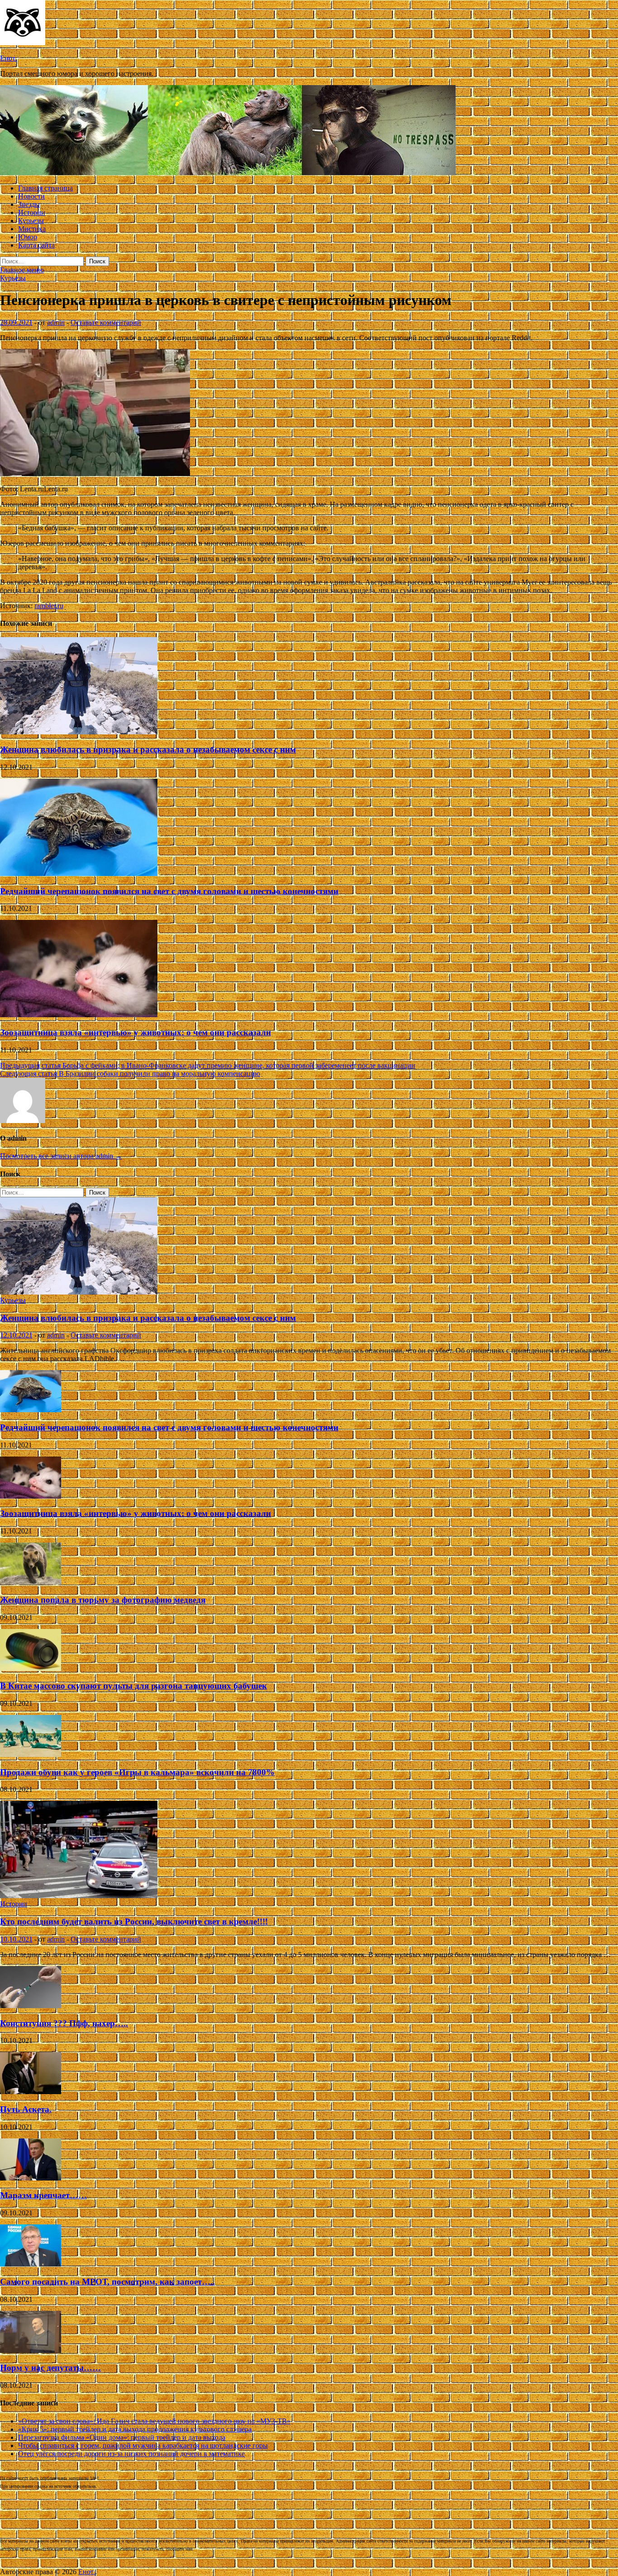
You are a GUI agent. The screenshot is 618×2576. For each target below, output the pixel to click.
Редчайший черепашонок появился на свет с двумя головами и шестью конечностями (169, 891)
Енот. (8, 58)
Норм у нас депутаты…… (50, 2368)
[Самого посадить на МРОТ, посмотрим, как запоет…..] (31, 2264)
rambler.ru (49, 606)
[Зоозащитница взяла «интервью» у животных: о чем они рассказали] (79, 1015)
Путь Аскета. (26, 2109)
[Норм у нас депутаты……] (31, 2350)
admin (56, 322)
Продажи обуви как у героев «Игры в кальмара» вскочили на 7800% (137, 1772)
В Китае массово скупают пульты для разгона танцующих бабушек (133, 1686)
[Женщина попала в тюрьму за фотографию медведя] (31, 1582)
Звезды (29, 204)
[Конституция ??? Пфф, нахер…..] (31, 2006)
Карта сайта (36, 245)
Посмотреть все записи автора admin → (61, 1156)
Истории (32, 212)
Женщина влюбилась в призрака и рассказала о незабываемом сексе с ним (148, 750)
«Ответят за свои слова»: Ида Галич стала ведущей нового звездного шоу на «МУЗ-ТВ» (154, 2421)
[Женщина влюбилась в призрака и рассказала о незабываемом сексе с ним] (79, 732)
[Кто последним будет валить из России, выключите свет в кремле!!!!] (79, 1896)
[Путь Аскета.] (31, 2092)
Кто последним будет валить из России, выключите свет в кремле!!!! (134, 1921)
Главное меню (22, 270)
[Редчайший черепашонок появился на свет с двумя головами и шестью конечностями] (79, 874)
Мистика (32, 229)
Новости (31, 196)
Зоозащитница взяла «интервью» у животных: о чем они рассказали (135, 1032)
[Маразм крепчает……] (31, 2178)
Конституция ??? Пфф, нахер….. (64, 2023)
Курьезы (31, 221)
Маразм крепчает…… (43, 2195)
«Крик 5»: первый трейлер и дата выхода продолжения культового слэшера (135, 2429)
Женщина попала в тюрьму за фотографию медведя (103, 1600)
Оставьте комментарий (106, 322)
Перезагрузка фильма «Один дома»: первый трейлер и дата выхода (122, 2437)
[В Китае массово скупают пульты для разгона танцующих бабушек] (31, 1669)
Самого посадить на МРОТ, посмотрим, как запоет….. (107, 2282)
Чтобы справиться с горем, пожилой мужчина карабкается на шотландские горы (143, 2445)
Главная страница (45, 188)
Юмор (28, 237)
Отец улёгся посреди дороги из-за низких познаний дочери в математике (131, 2454)
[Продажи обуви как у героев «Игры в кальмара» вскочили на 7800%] (31, 1755)
